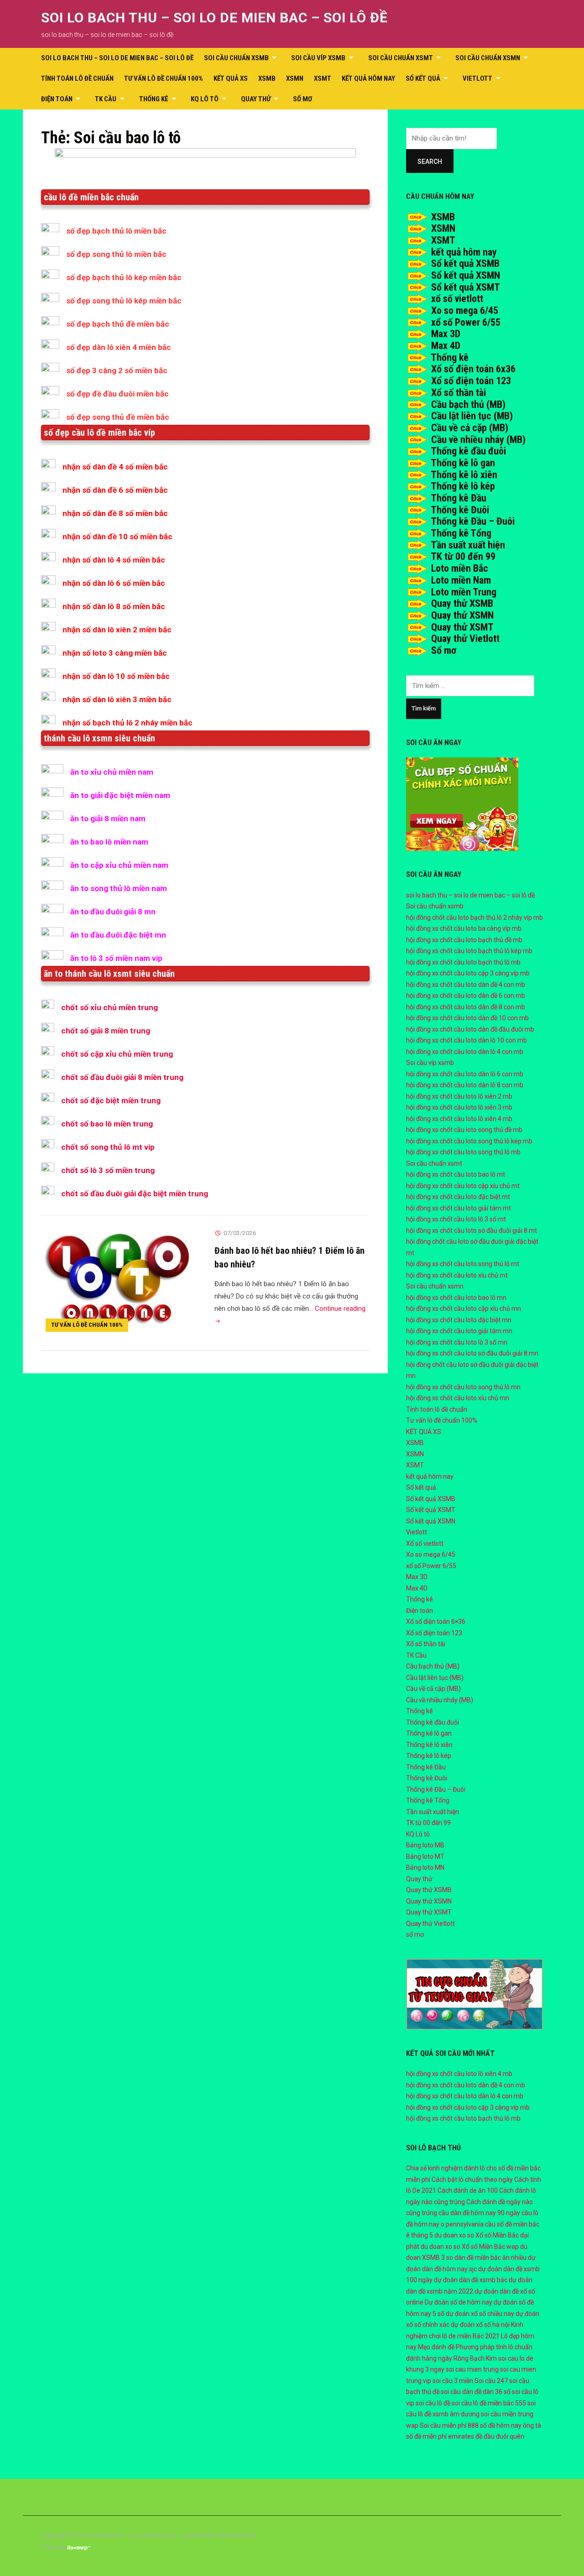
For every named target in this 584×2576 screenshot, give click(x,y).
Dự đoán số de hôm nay (459, 2302)
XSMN (295, 78)
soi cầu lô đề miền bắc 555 (489, 2403)
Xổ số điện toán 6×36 (436, 1622)
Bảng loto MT (425, 1856)
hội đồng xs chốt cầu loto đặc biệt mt (458, 1197)
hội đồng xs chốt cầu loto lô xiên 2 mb (459, 1096)
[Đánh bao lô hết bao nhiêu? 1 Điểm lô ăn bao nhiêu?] (119, 1281)
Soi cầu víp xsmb (318, 58)
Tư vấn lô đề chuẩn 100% (164, 78)
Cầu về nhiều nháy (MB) (478, 440)
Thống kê (154, 99)
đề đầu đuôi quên (500, 2436)
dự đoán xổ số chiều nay (480, 2314)
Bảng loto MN (425, 1867)
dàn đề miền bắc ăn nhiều (490, 2258)
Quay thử (256, 99)
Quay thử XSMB (462, 603)
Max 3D (446, 334)
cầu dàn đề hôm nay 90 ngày (479, 2213)
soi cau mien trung (472, 2369)
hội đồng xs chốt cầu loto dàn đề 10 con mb (467, 1018)
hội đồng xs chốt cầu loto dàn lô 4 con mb (465, 1052)
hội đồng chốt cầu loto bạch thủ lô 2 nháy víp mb (474, 918)
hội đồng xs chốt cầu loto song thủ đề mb (464, 1130)
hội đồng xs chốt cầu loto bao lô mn (456, 1298)
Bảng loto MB (425, 1845)
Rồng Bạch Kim (475, 2358)
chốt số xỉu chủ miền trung (109, 1007)
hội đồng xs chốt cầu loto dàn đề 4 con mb (466, 985)
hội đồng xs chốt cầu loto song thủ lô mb (463, 1152)
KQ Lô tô (205, 99)
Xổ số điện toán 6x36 (473, 369)
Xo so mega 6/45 (465, 310)
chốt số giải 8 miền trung (106, 1031)
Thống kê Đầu (459, 498)
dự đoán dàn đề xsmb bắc (471, 2280)
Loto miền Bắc (460, 568)
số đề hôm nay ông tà (511, 2425)
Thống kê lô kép (463, 486)
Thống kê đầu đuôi (468, 451)
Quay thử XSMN (462, 615)
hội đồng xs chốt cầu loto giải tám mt (459, 1208)
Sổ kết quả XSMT (466, 287)
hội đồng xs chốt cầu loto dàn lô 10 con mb (467, 1040)
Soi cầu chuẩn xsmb (236, 58)
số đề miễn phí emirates (440, 2436)
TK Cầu (106, 99)
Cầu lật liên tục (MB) (472, 416)
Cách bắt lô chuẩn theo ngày (472, 2180)
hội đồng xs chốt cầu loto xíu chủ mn (458, 1398)
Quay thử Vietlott (465, 639)
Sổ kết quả (423, 78)
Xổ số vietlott (425, 1544)
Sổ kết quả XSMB (465, 263)
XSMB (267, 78)
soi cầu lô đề (433, 2403)
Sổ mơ (444, 650)
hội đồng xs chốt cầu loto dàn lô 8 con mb (465, 1085)
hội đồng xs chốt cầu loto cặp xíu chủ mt (463, 1186)
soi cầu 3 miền (453, 2381)
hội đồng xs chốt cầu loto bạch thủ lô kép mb (469, 951)
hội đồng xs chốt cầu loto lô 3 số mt (456, 1219)
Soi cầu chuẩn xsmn (488, 58)
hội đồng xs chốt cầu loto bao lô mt (456, 1174)
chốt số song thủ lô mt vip (108, 1147)
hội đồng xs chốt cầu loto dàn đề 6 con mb (466, 996)
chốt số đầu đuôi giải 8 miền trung (122, 1077)
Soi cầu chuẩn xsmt (401, 58)
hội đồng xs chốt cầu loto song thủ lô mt (463, 1264)
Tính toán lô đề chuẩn (77, 78)
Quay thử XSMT (462, 627)
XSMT (323, 78)
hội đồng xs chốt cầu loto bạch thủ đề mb (464, 940)
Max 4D (446, 346)
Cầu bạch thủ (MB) (468, 404)
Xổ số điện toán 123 (471, 381)
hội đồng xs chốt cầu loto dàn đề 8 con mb (466, 1007)
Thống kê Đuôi (460, 510)
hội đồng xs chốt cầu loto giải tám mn (459, 1331)
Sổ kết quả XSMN (466, 275)
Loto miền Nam (461, 580)
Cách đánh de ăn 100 (468, 2190)
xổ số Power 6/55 (466, 322)
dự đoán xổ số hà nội (480, 2325)
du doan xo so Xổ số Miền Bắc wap (470, 2247)
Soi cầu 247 (491, 2381)
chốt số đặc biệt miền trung (111, 1100)
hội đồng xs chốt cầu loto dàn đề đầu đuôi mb (470, 1029)
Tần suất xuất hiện (468, 545)
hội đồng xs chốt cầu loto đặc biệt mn (459, 1320)
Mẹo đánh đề (436, 2347)
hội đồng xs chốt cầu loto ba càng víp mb (464, 928)
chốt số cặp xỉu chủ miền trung (117, 1054)
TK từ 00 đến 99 (463, 556)
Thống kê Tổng (461, 533)
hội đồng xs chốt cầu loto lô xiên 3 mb (459, 1107)
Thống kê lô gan (463, 463)
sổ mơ (302, 99)
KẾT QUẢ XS (231, 78)
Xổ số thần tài (459, 393)
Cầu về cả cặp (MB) (470, 428)
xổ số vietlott (457, 299)
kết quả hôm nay (368, 78)
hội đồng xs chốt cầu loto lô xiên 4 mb (459, 1119)
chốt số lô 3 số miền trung (108, 1170)
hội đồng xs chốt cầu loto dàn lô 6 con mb (465, 1074)
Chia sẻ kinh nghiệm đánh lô (446, 2168)
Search (430, 162)
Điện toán (57, 99)
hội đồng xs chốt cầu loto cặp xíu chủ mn (464, 1309)
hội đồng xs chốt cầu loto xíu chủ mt (457, 1275)
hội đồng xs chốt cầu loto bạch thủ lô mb (463, 962)
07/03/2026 (240, 1233)
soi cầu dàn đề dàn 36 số (476, 2392)
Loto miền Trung (464, 592)
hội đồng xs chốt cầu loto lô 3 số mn (457, 1342)
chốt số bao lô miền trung (107, 1124)
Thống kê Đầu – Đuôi (473, 521)
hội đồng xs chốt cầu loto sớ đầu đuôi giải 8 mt (472, 1231)
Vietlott (477, 78)
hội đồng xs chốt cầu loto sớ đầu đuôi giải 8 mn (472, 1353)
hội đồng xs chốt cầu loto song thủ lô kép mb (469, 1141)
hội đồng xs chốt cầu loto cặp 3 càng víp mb (468, 973)
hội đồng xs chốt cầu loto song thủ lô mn (463, 1387)
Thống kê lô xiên (464, 475)
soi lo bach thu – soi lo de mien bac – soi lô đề (214, 18)
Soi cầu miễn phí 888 (449, 2425)
